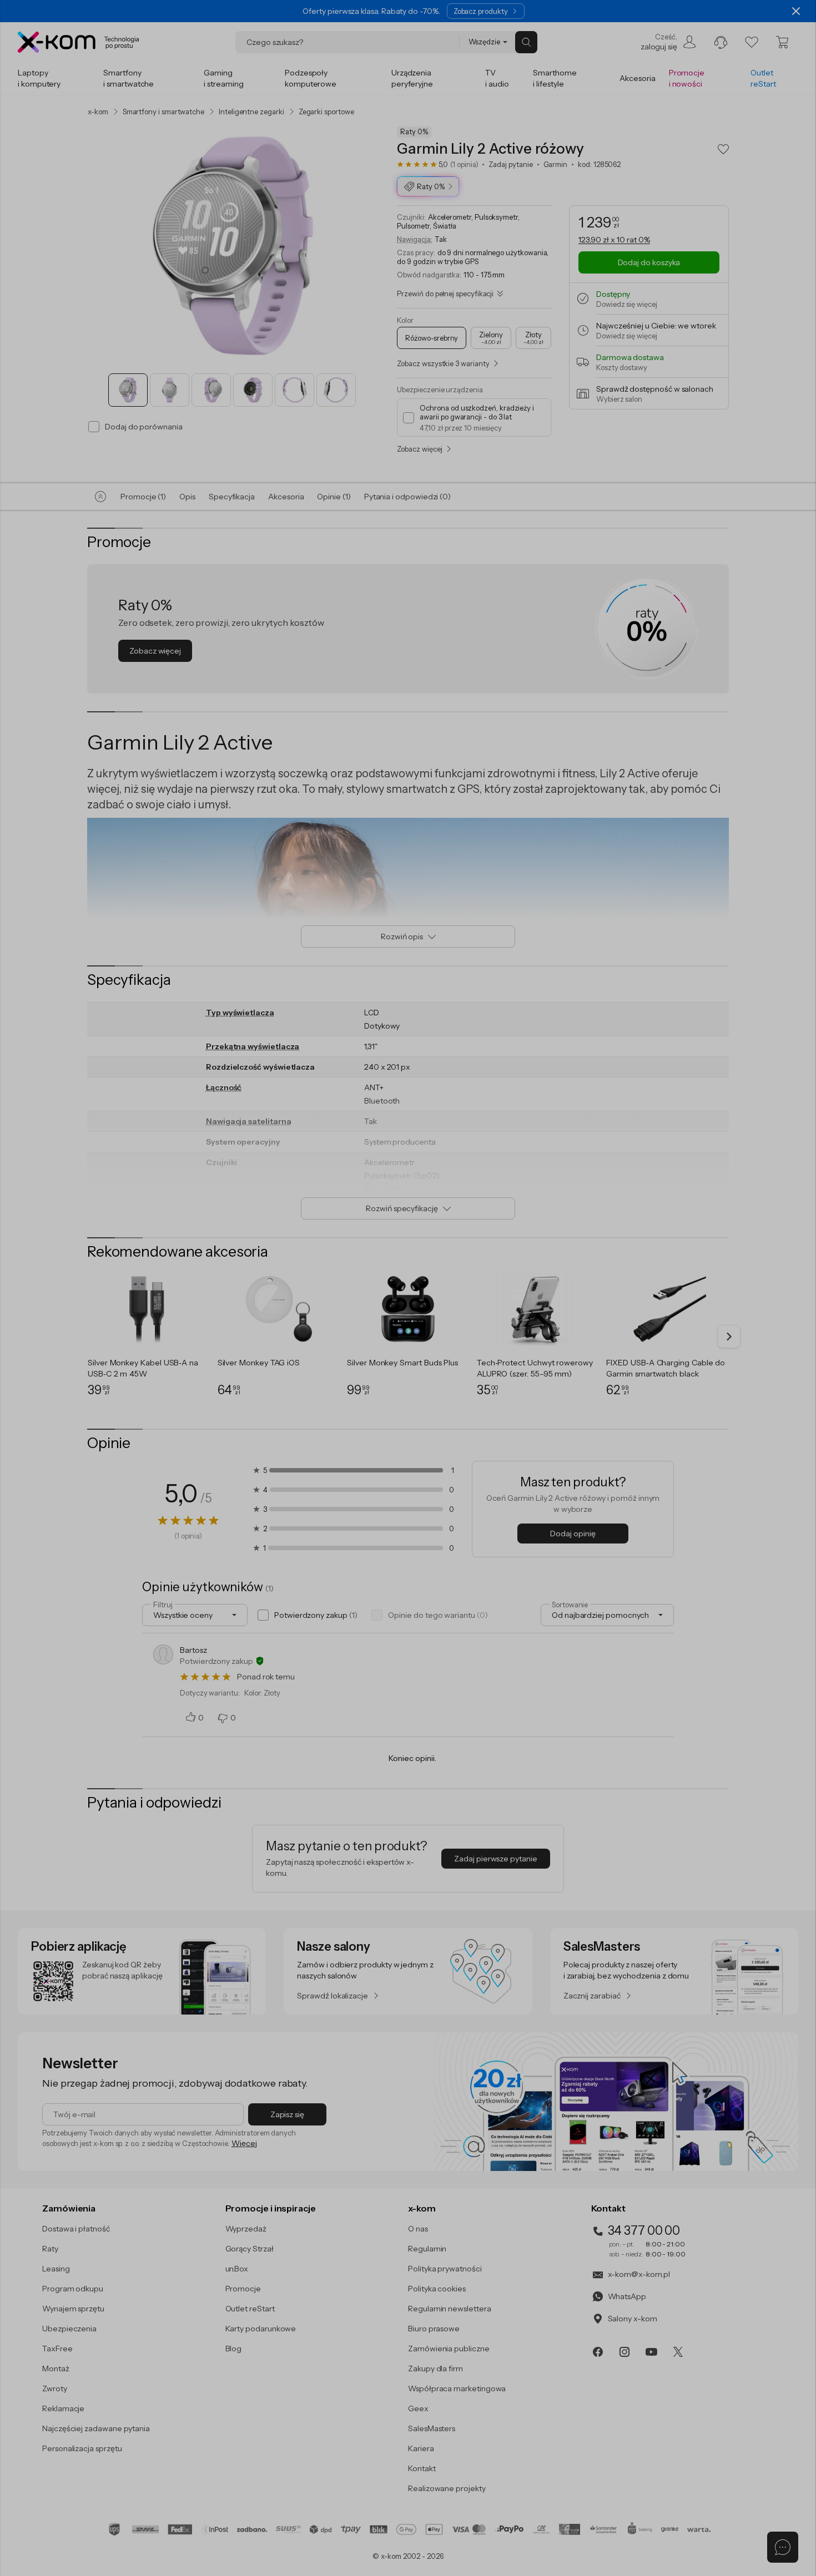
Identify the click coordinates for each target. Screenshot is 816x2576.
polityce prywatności (425, 1333)
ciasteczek (313, 1243)
